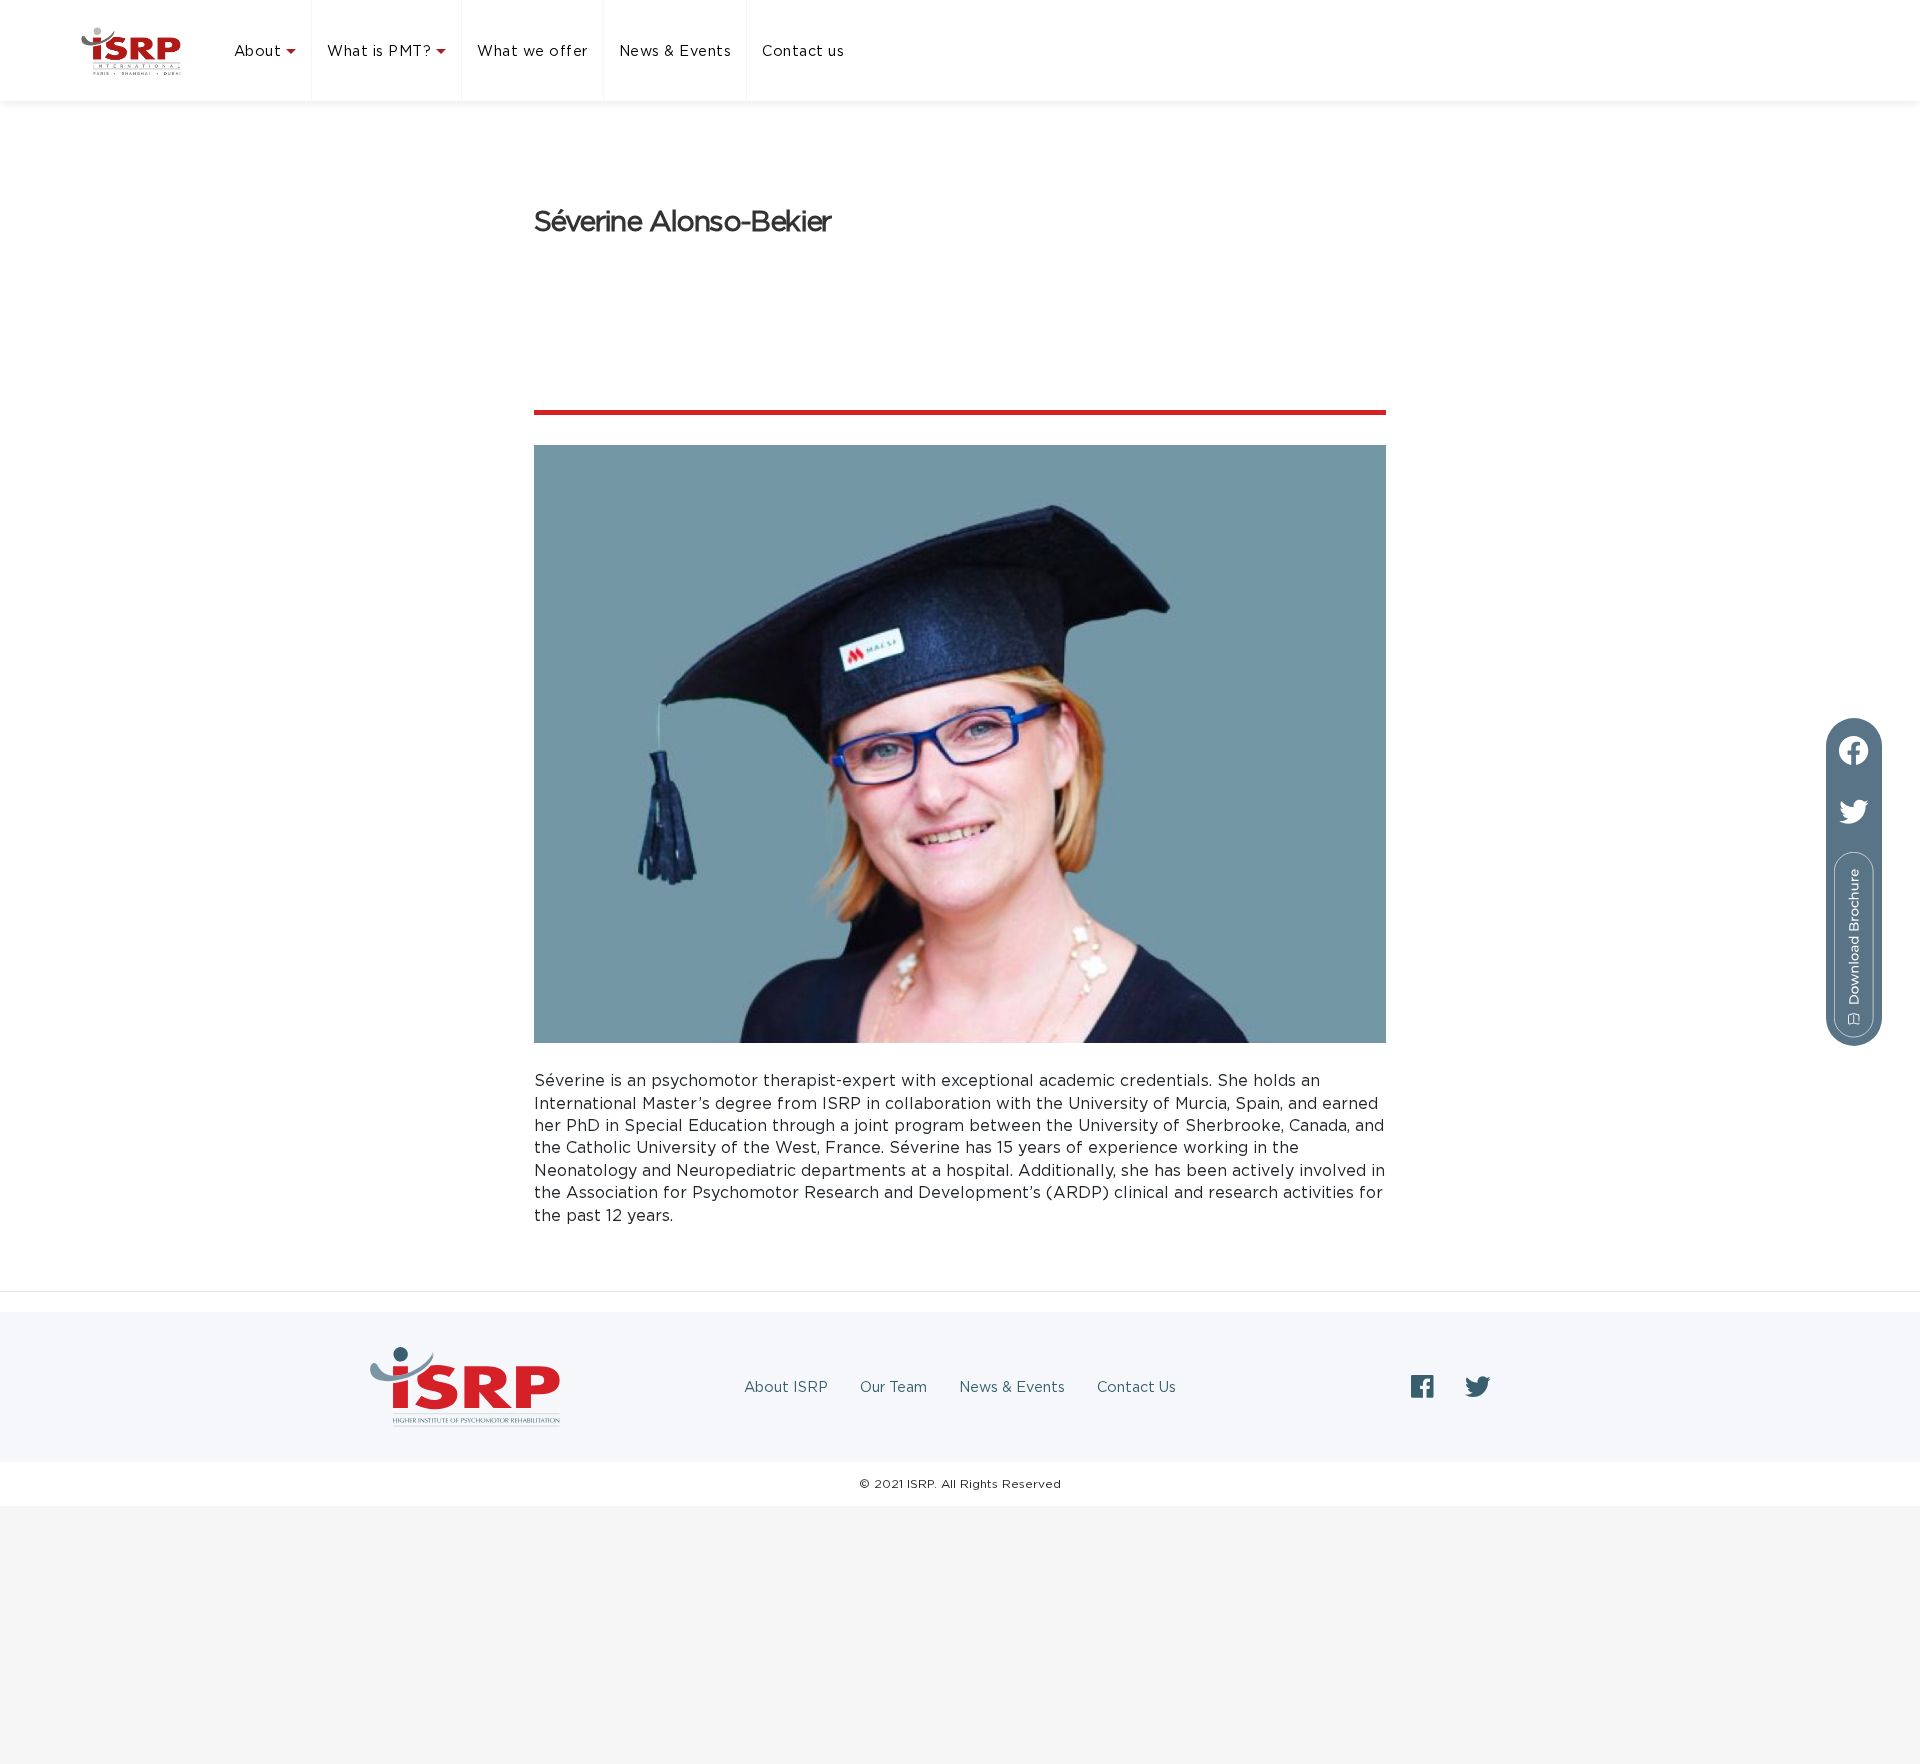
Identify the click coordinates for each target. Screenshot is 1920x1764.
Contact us (803, 51)
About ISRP (786, 1387)
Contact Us (1136, 1387)
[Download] (1854, 937)
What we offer (532, 51)
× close (960, 1713)
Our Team (893, 1387)
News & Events (675, 51)
